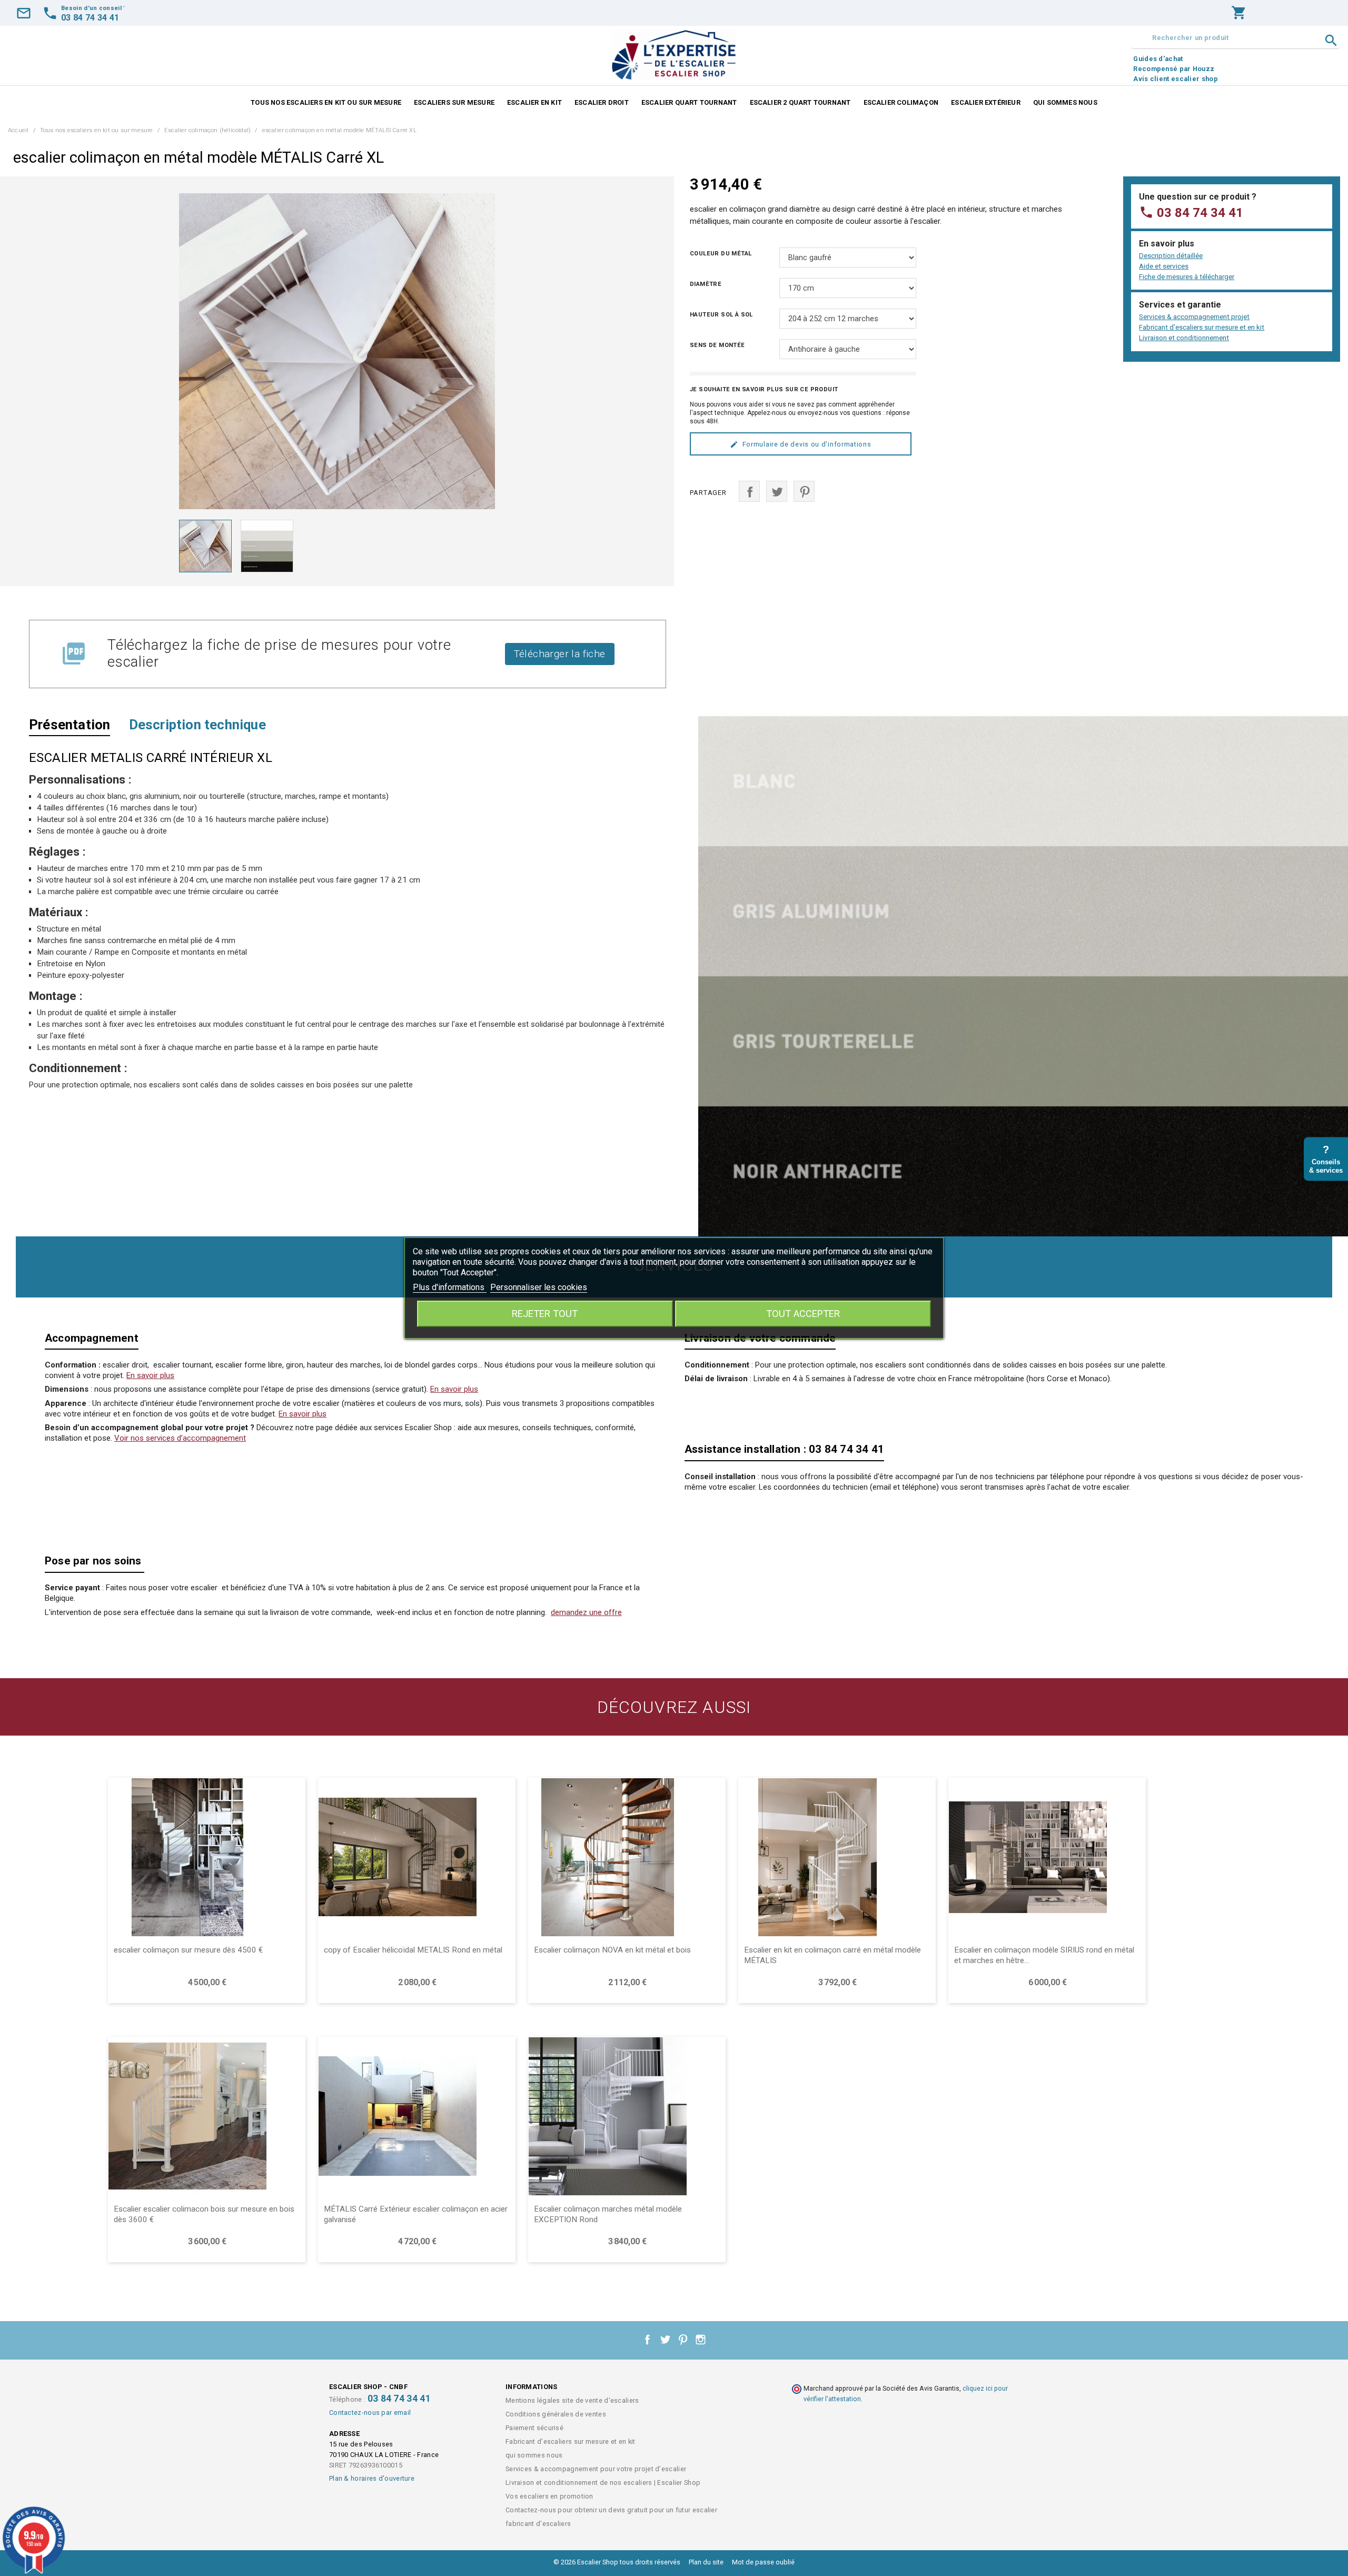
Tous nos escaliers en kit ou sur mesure (326, 102)
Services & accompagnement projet (1194, 317)
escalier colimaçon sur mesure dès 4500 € (188, 1950)
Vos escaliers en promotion (549, 2496)
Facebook (648, 2340)
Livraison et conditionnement (1184, 338)
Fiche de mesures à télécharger (1187, 277)
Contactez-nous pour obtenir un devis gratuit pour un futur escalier (611, 2510)
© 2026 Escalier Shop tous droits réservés (618, 2562)
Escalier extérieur (986, 102)
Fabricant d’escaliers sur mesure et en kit (1202, 327)
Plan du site (706, 2562)
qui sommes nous (1065, 102)
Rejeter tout (545, 1314)
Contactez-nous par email (370, 2412)
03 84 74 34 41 (1191, 213)
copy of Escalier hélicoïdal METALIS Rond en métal (413, 1950)
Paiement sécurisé (534, 2428)
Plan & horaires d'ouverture (372, 2478)
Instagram (701, 2340)
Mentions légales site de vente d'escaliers (572, 2400)
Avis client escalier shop (1176, 79)
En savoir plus (150, 1375)
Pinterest (804, 491)
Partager (749, 491)
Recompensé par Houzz (1174, 69)
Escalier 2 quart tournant (800, 102)
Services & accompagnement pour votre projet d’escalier (596, 2469)
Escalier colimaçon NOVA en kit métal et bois (612, 1950)
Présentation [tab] (70, 725)
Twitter (665, 2340)
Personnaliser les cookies (539, 1287)
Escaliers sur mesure (454, 102)
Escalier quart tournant (689, 102)
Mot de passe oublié (763, 2562)
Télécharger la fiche (560, 654)
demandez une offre (586, 1612)
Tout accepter (803, 1314)
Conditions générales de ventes (556, 2414)
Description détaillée (1171, 256)
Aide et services (1164, 266)
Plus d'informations (450, 1287)
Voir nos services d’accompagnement (180, 1438)
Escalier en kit (534, 102)
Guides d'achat (1158, 59)
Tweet (777, 491)
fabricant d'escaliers (538, 2524)
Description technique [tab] (197, 725)
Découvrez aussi (674, 1707)
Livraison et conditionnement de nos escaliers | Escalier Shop (603, 2483)
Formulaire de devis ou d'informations (807, 444)
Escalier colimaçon (901, 102)
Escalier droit (602, 102)
